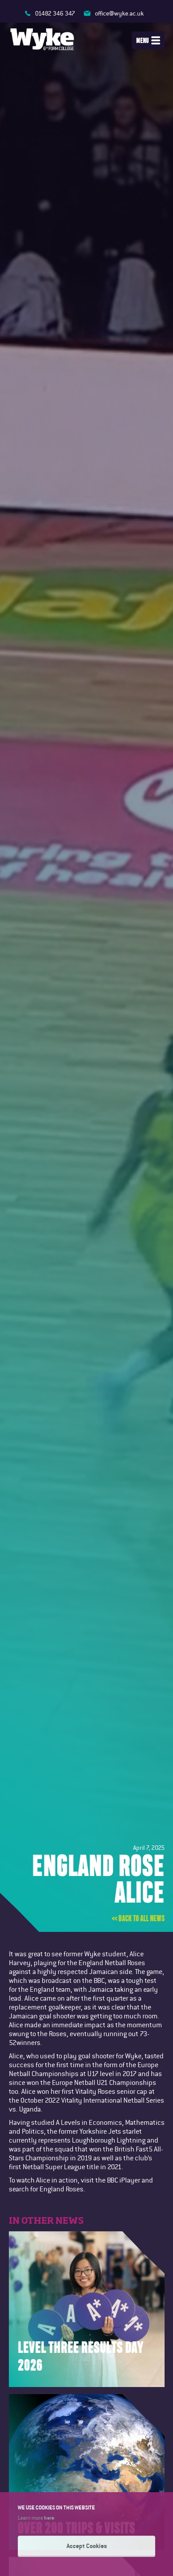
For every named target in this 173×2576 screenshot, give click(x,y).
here (49, 2517)
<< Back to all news (138, 1919)
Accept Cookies (87, 2546)
